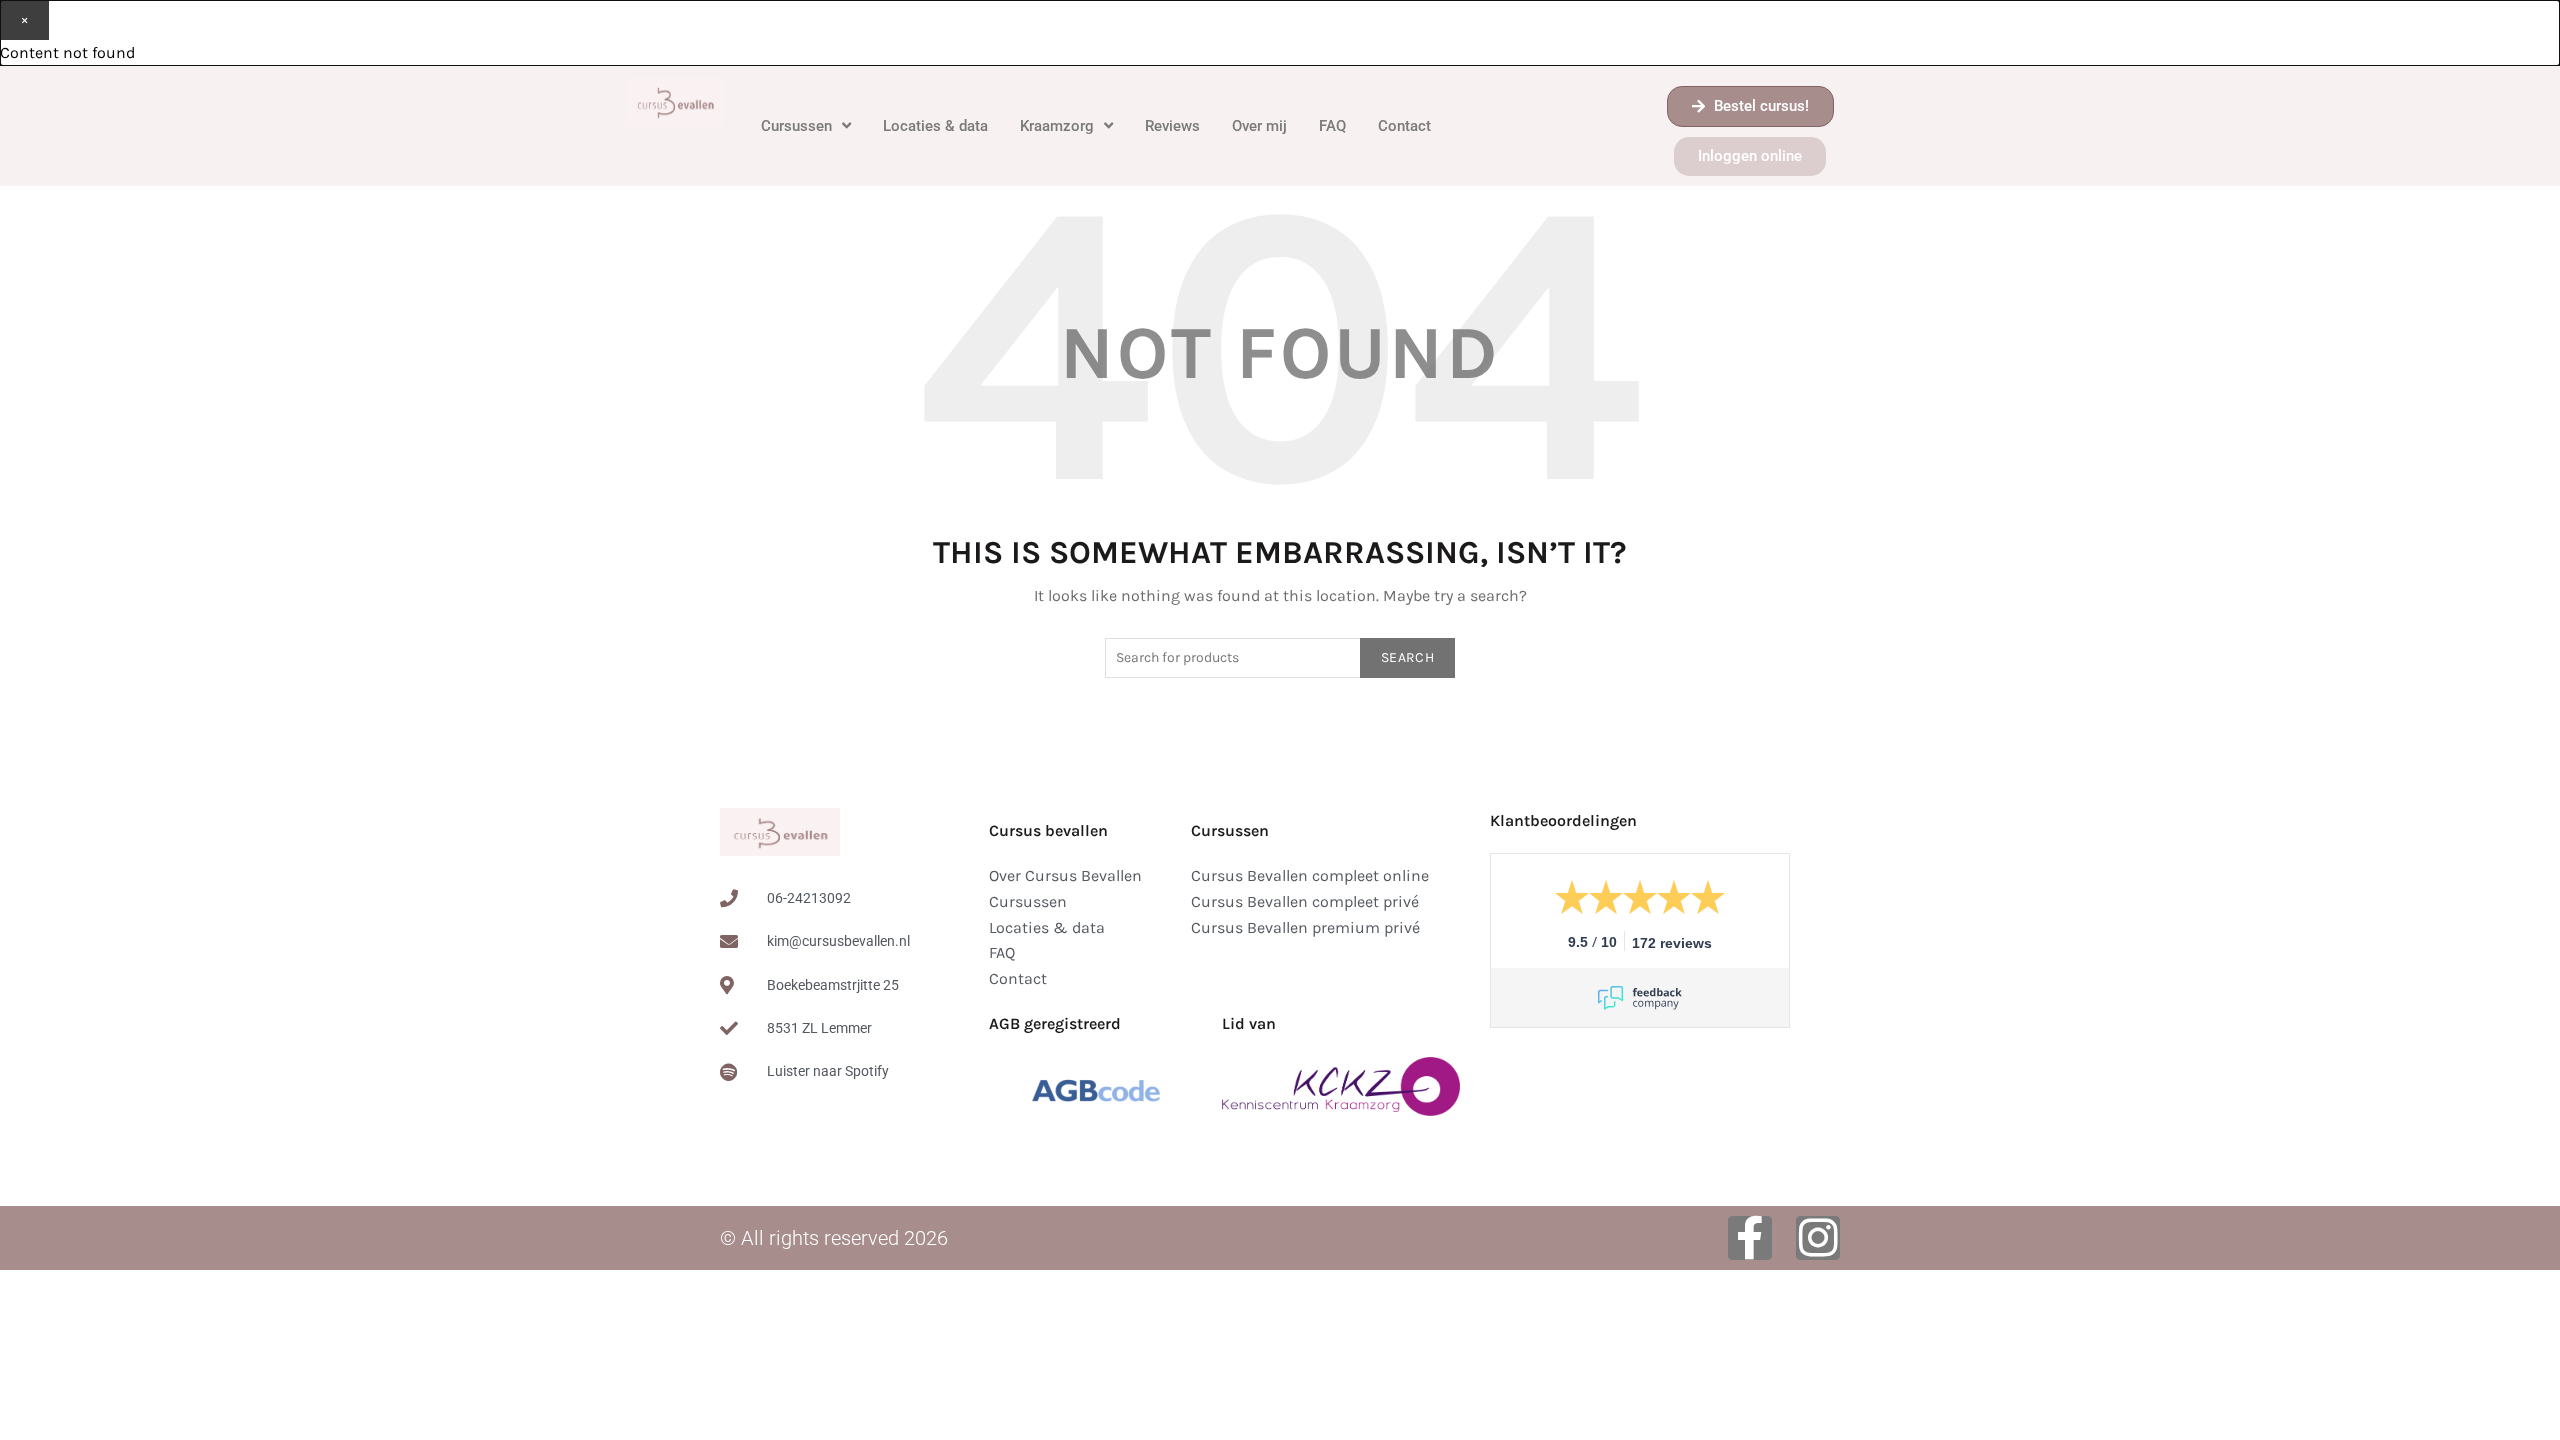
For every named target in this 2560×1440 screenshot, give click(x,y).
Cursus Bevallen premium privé (1305, 927)
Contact (1404, 126)
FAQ (1332, 126)
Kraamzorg (1057, 126)
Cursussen (796, 126)
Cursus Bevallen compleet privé (1305, 901)
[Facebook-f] (1750, 1238)
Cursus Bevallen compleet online (1310, 875)
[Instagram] (1818, 1238)
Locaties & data (935, 126)
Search (1407, 657)
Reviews (1172, 126)
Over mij (1259, 126)
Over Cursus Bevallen (1065, 875)
